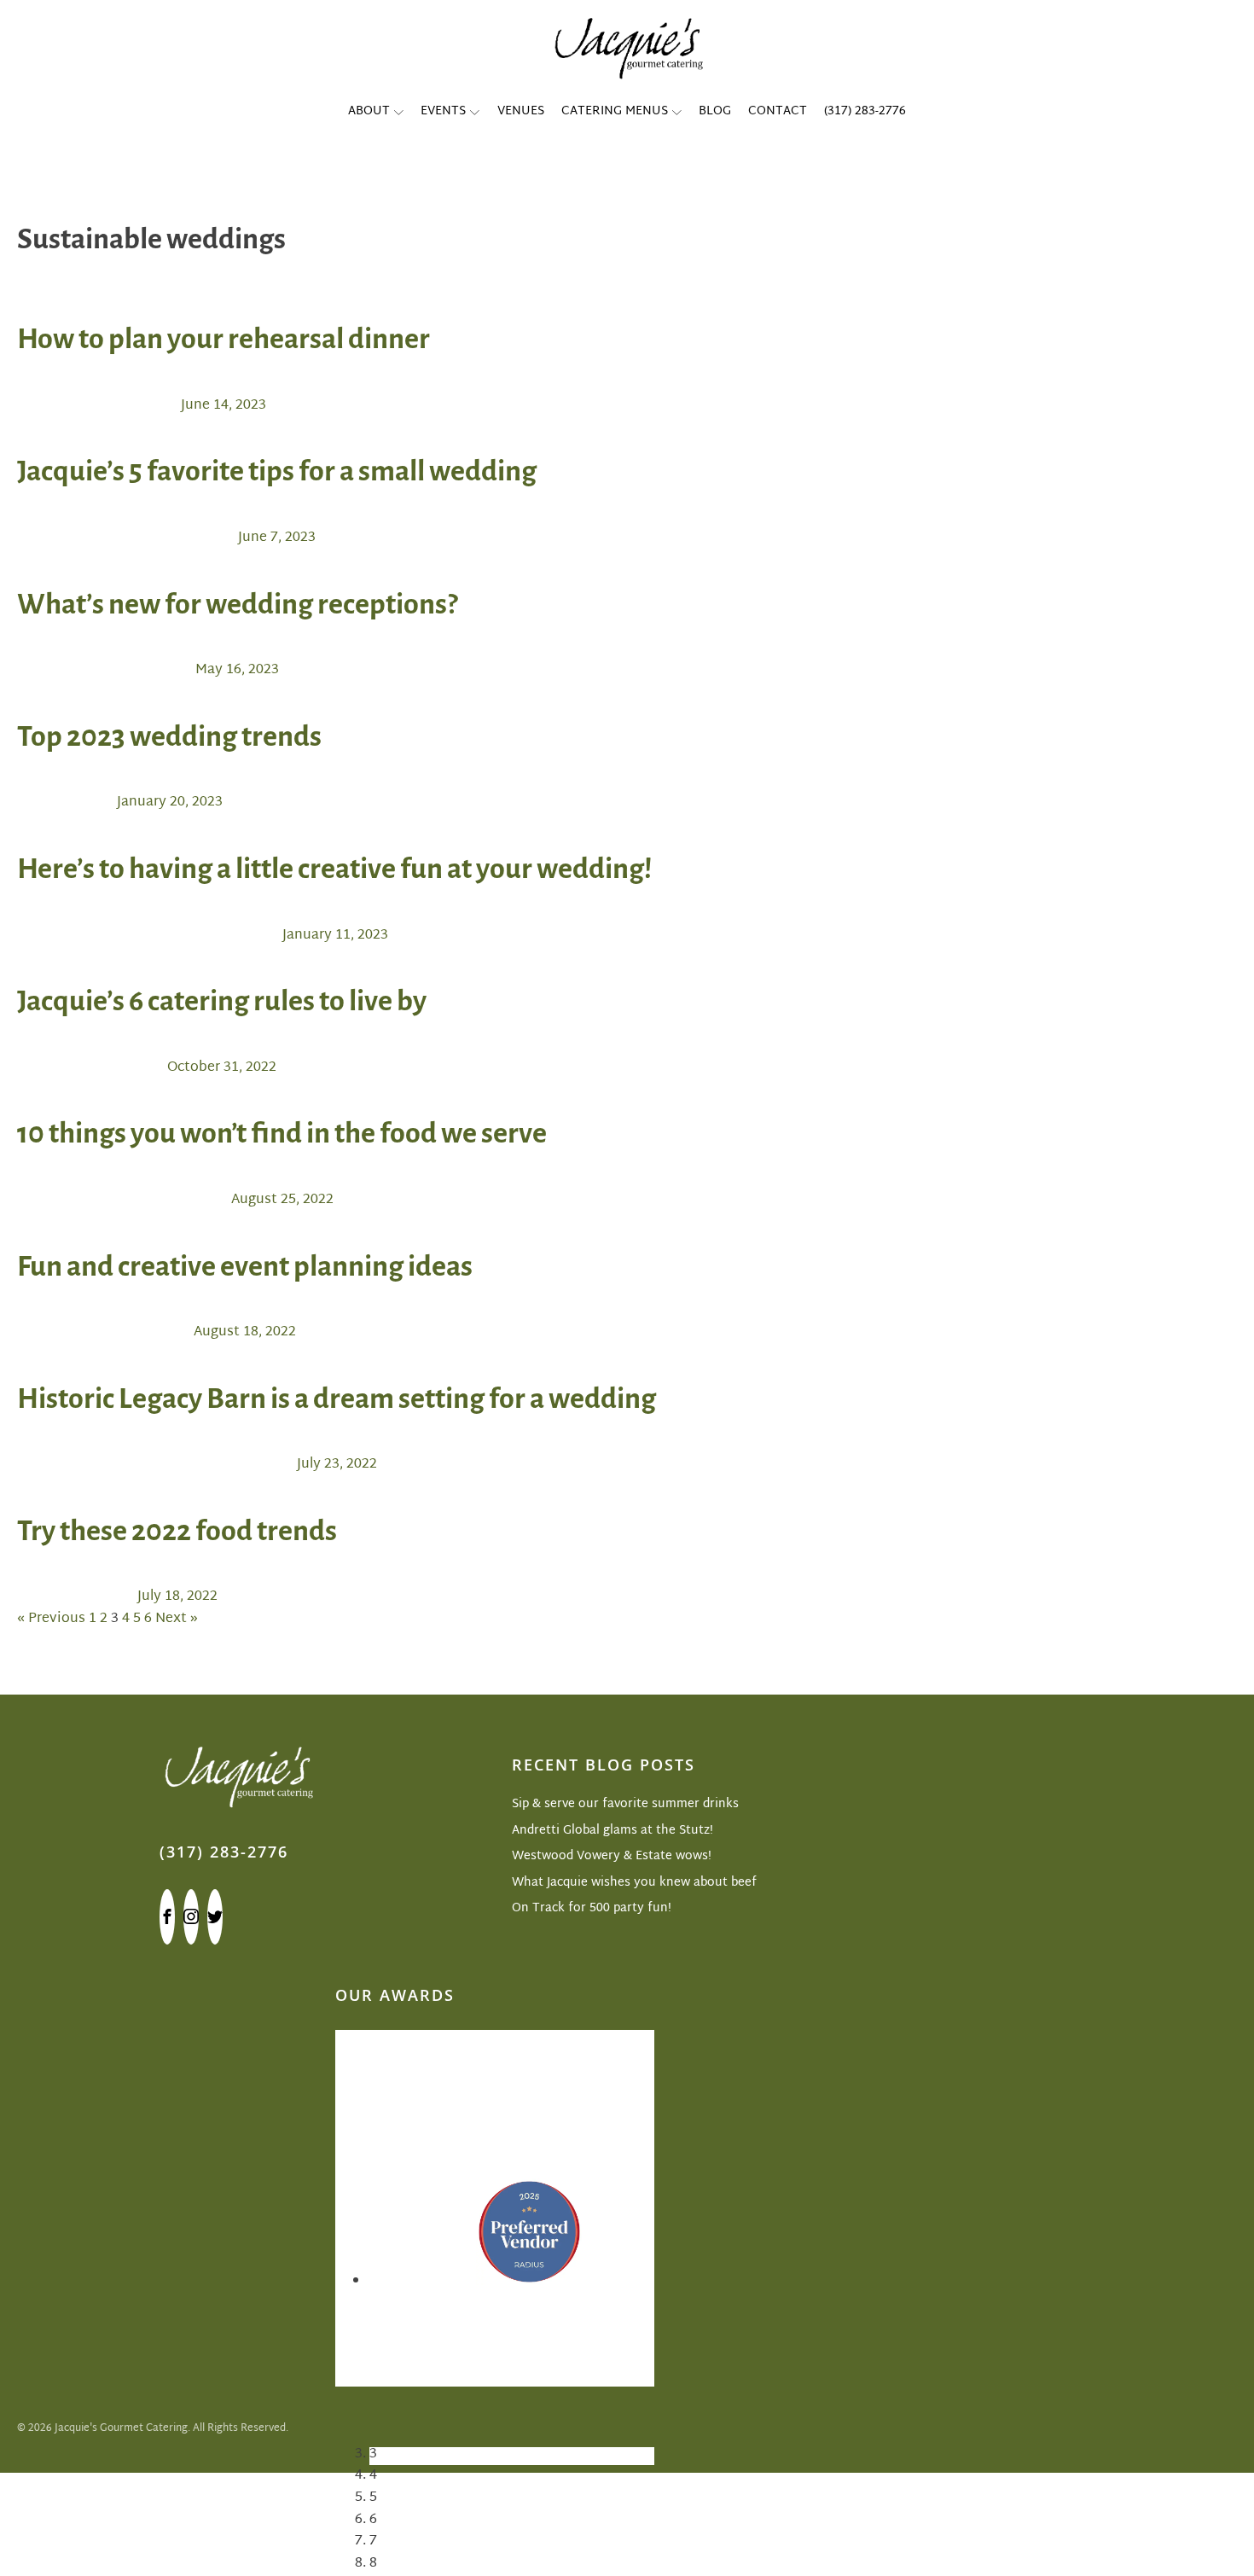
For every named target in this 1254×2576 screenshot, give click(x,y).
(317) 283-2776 (865, 111)
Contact (778, 111)
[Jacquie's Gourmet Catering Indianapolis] (627, 47)
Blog (715, 111)
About (369, 111)
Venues (521, 111)
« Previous (51, 1619)
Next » (177, 1619)
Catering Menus (615, 111)
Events (443, 111)
